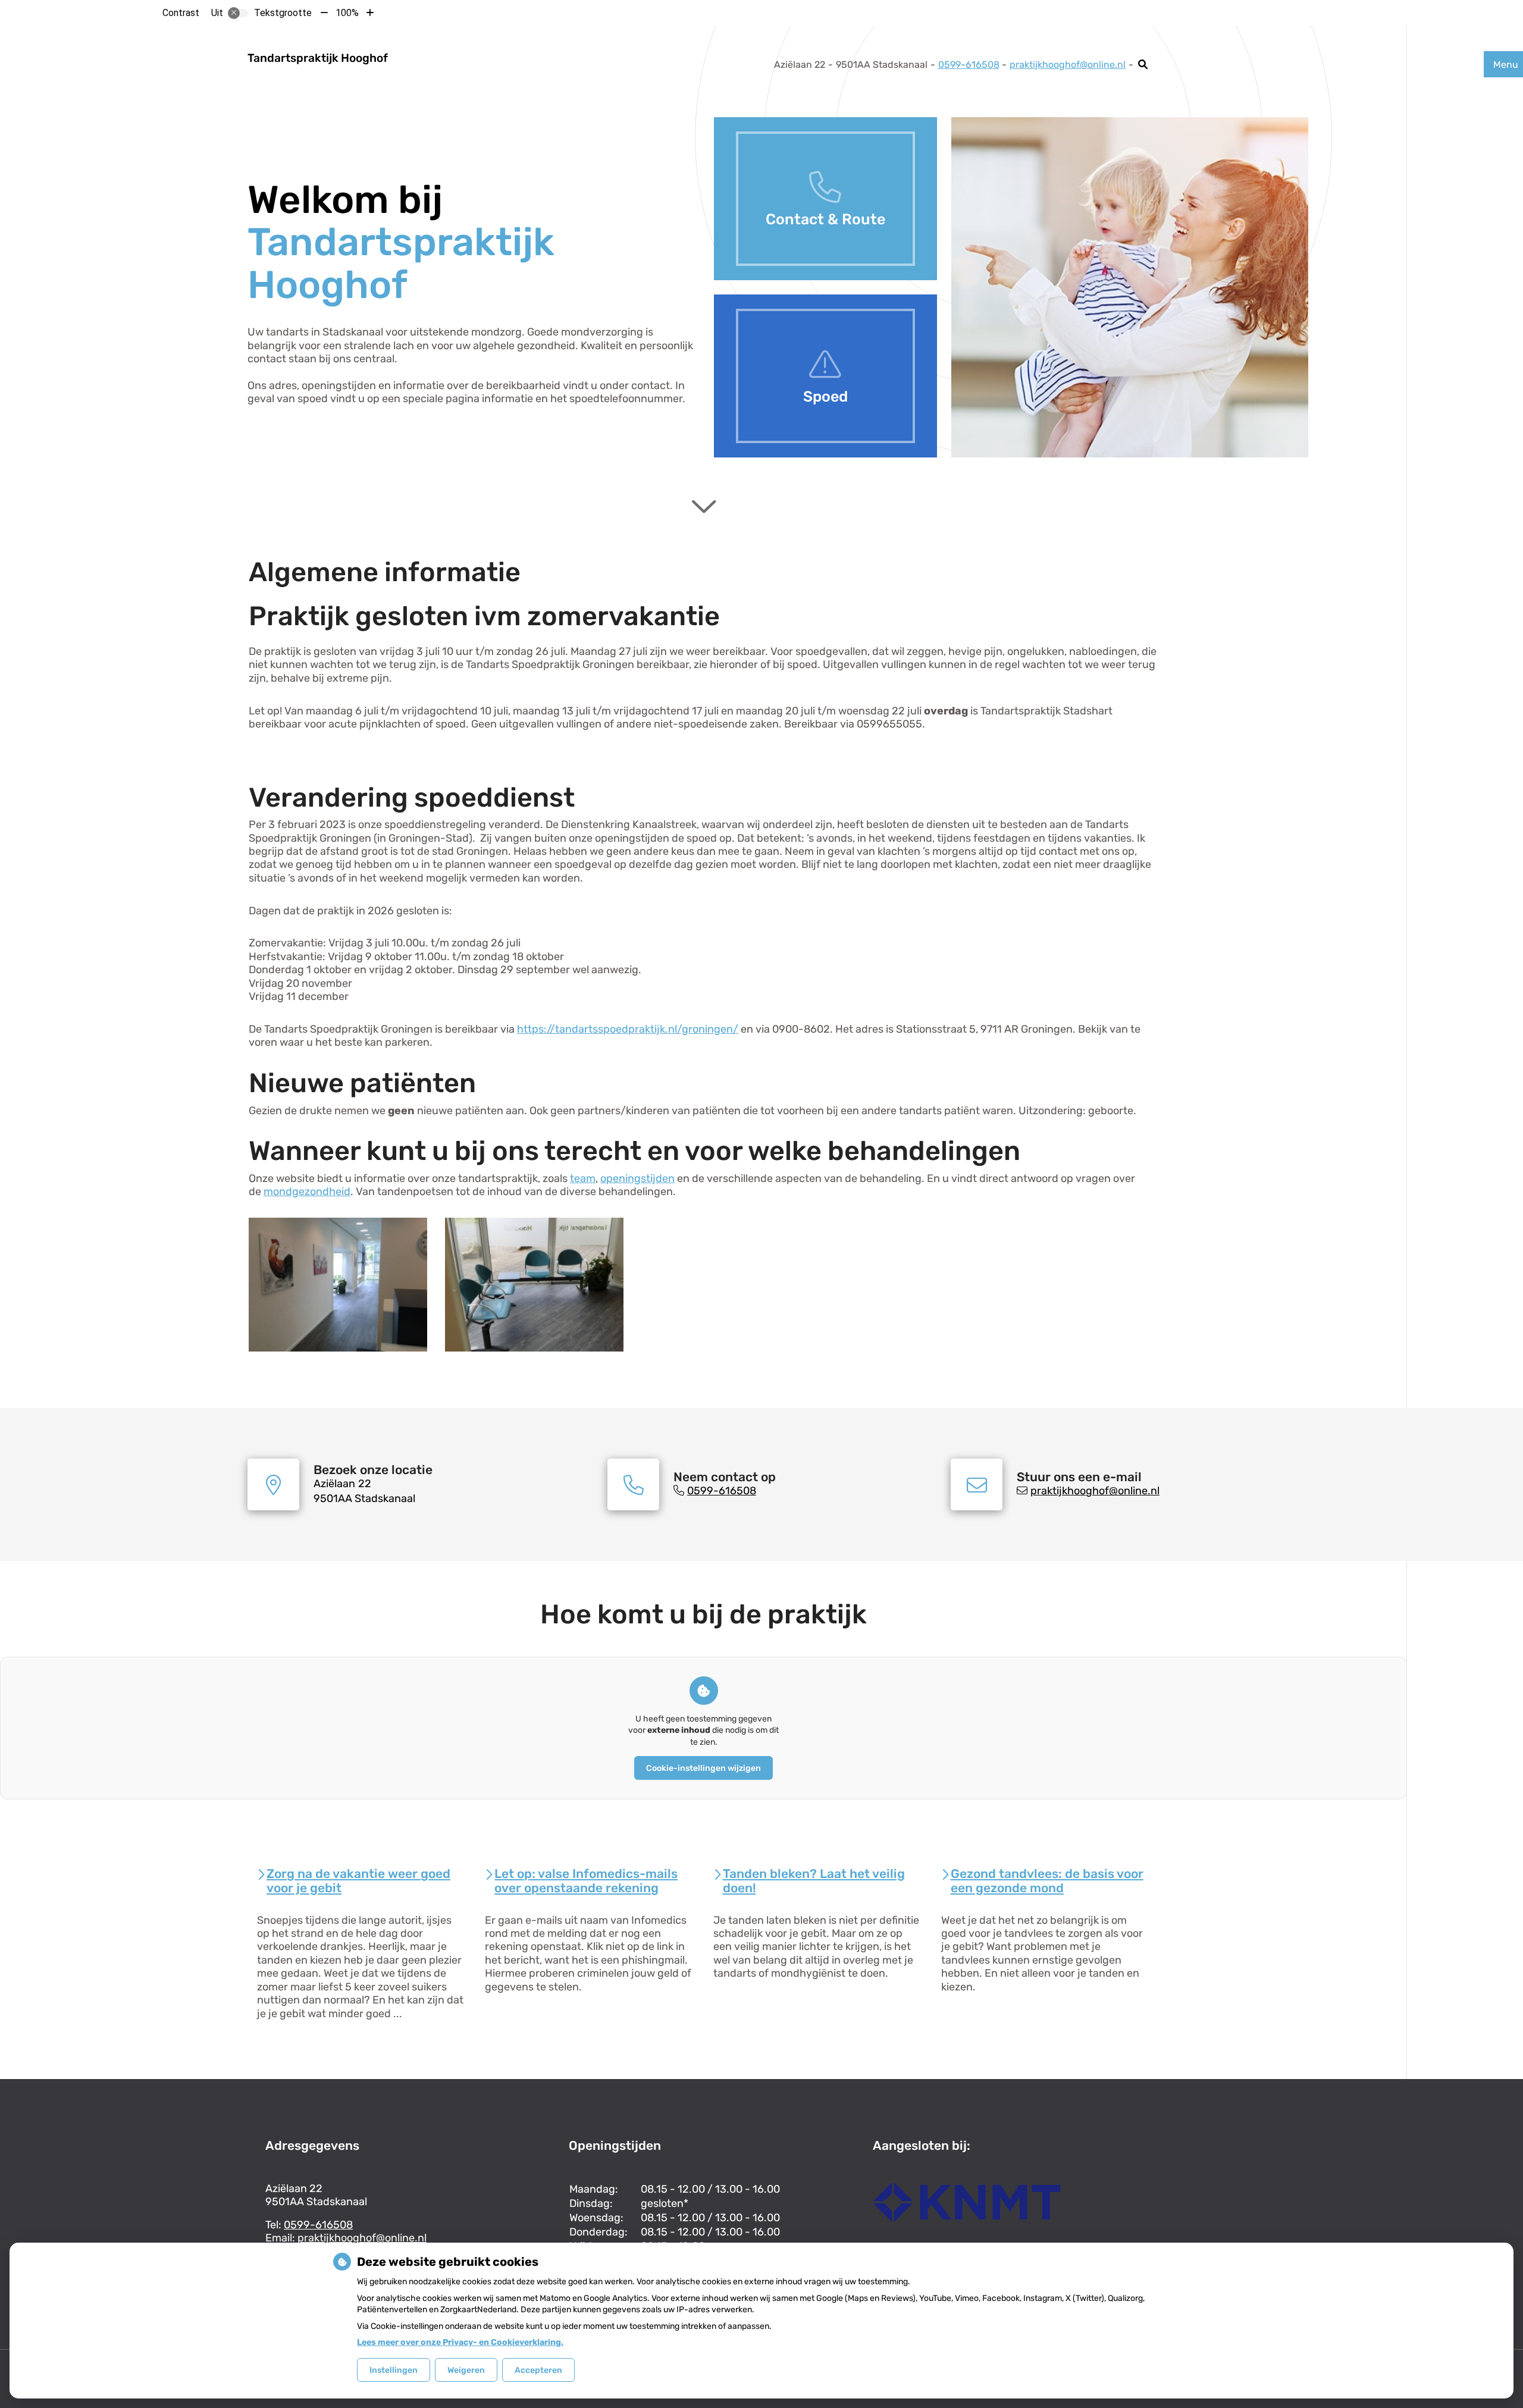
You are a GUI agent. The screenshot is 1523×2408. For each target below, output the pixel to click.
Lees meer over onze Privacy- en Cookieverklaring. (460, 2342)
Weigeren (466, 2370)
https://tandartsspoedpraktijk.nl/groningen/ (628, 1029)
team (583, 1178)
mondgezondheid (307, 1192)
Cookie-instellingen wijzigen (703, 1768)
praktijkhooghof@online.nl (1068, 65)
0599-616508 (318, 2225)
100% (347, 13)
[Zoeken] (1143, 64)
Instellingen (394, 2370)
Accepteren (538, 2370)
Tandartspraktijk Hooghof (318, 58)
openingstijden (637, 1178)
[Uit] (238, 13)
